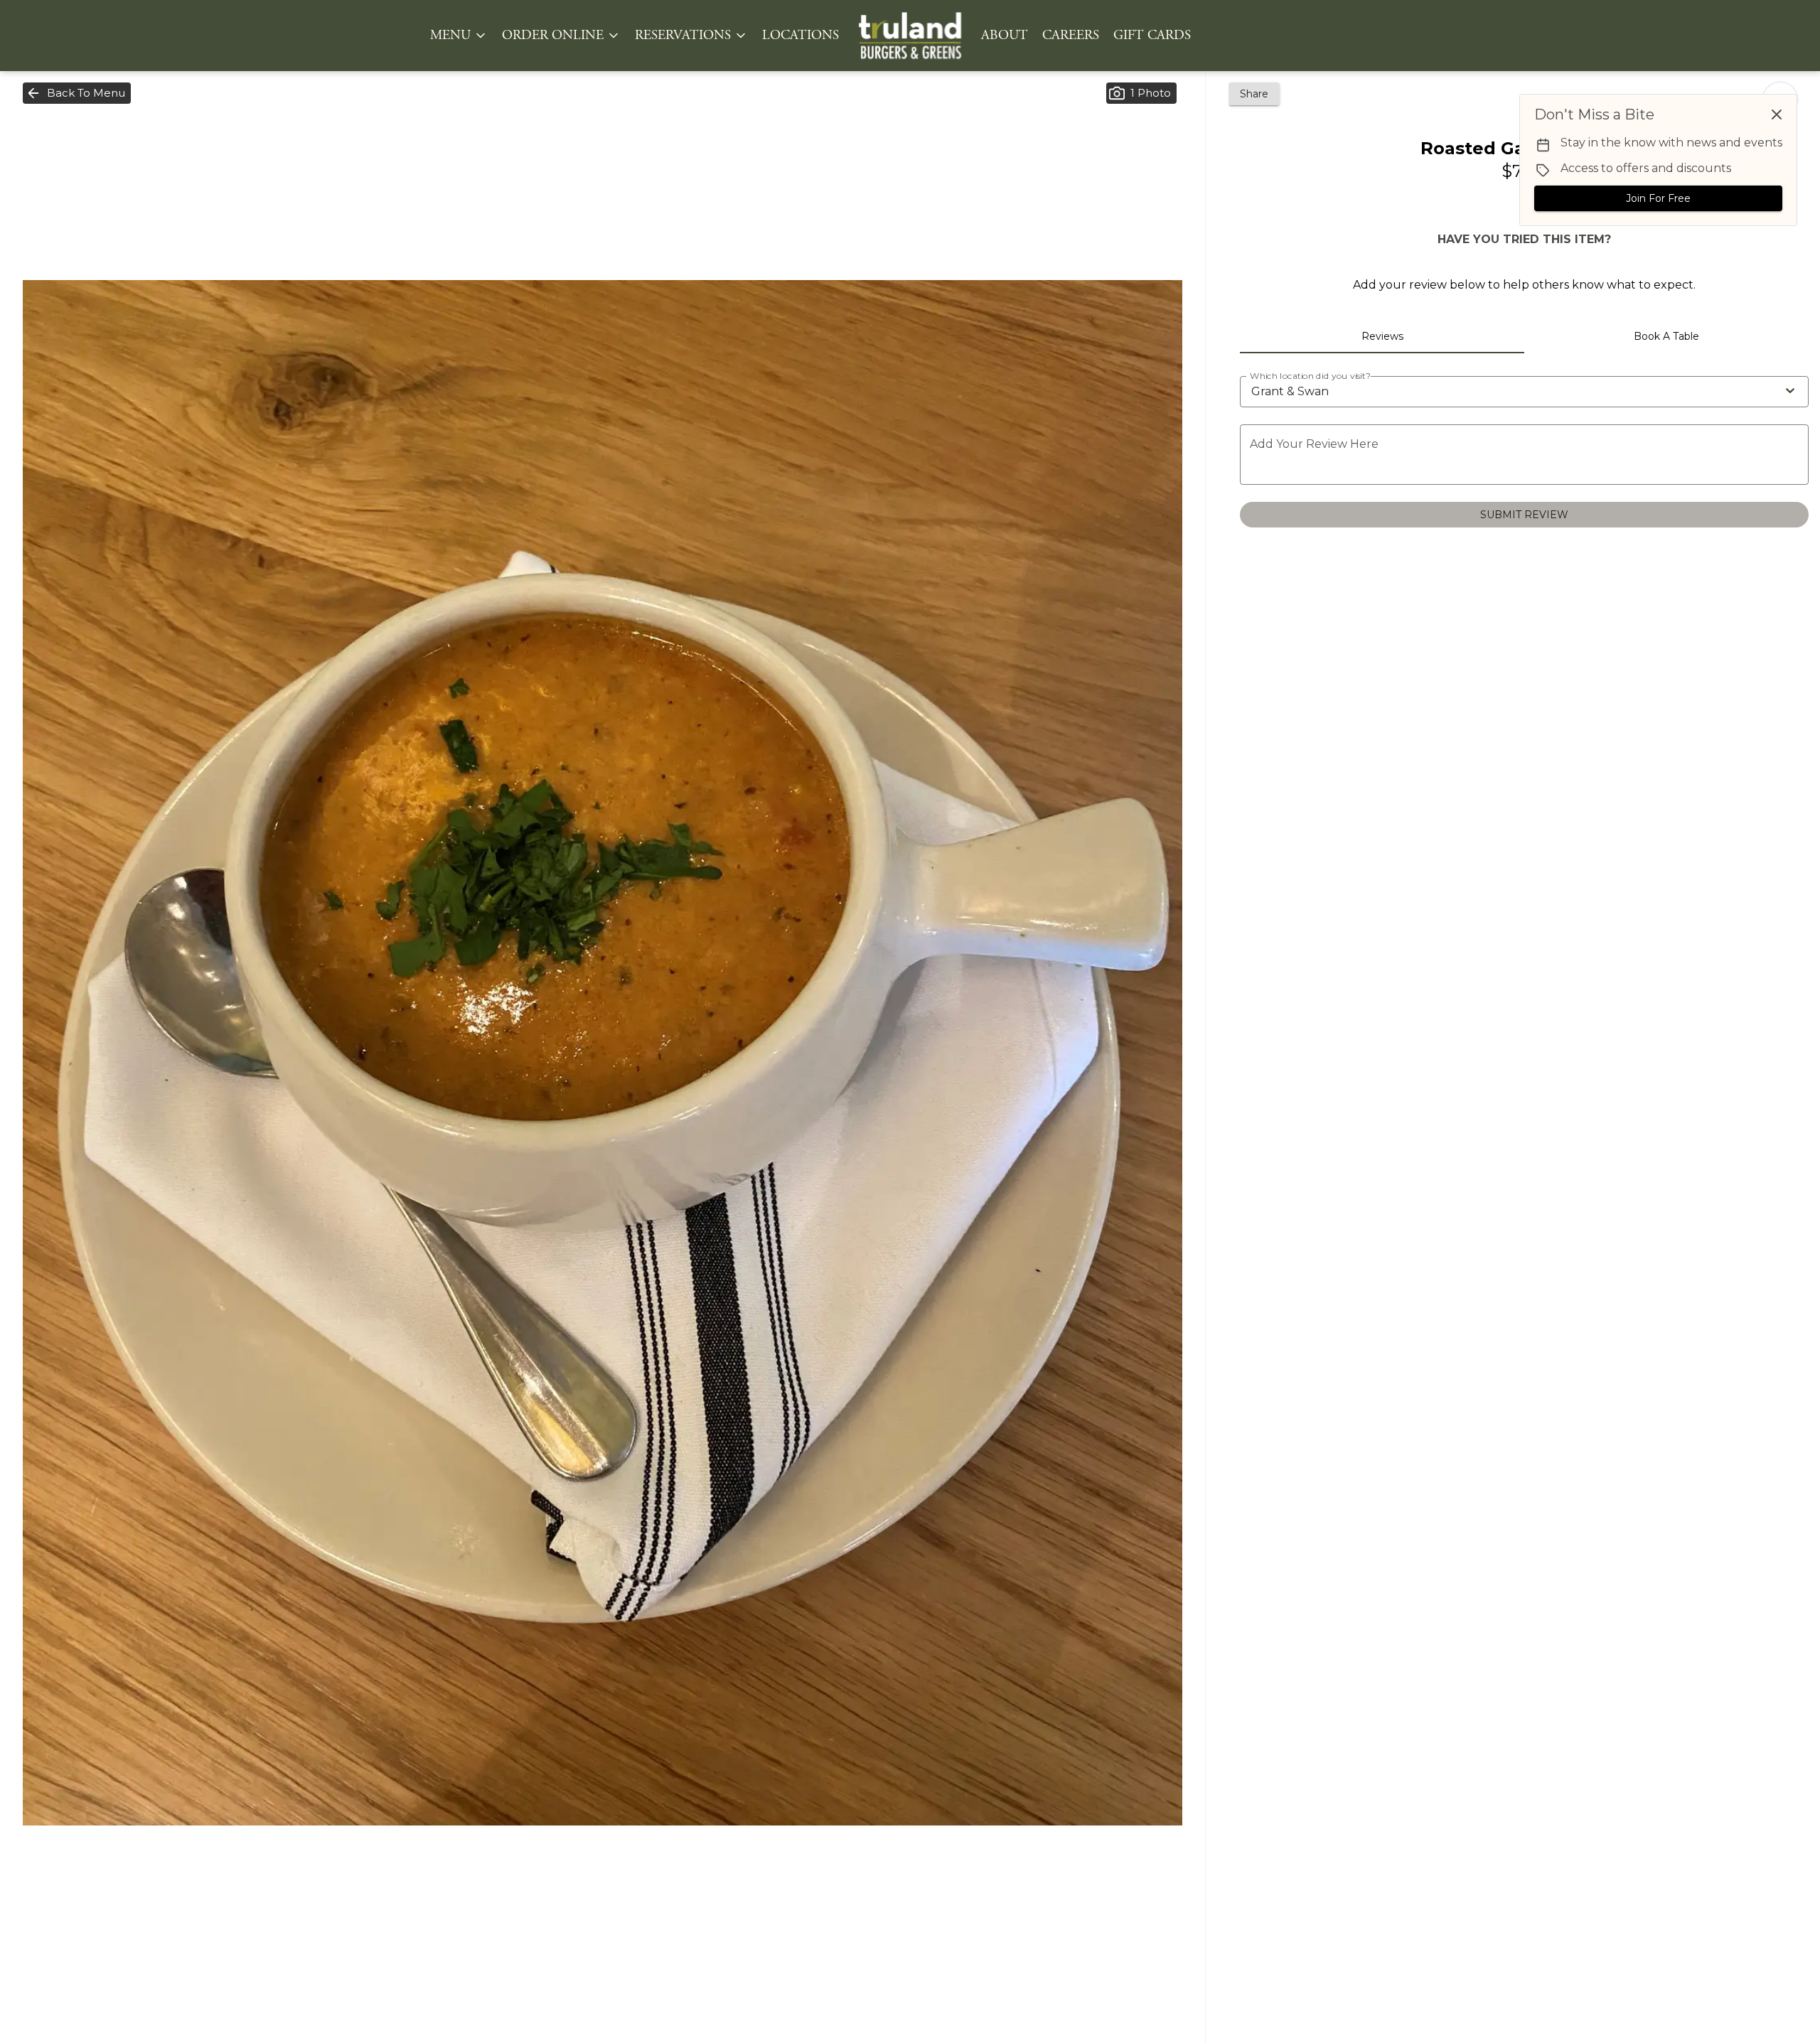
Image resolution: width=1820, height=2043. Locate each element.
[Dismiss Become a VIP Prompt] (1777, 114)
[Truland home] (910, 36)
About (1005, 36)
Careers (1071, 36)
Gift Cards (1152, 36)
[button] (459, 36)
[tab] (1382, 336)
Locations (801, 36)
